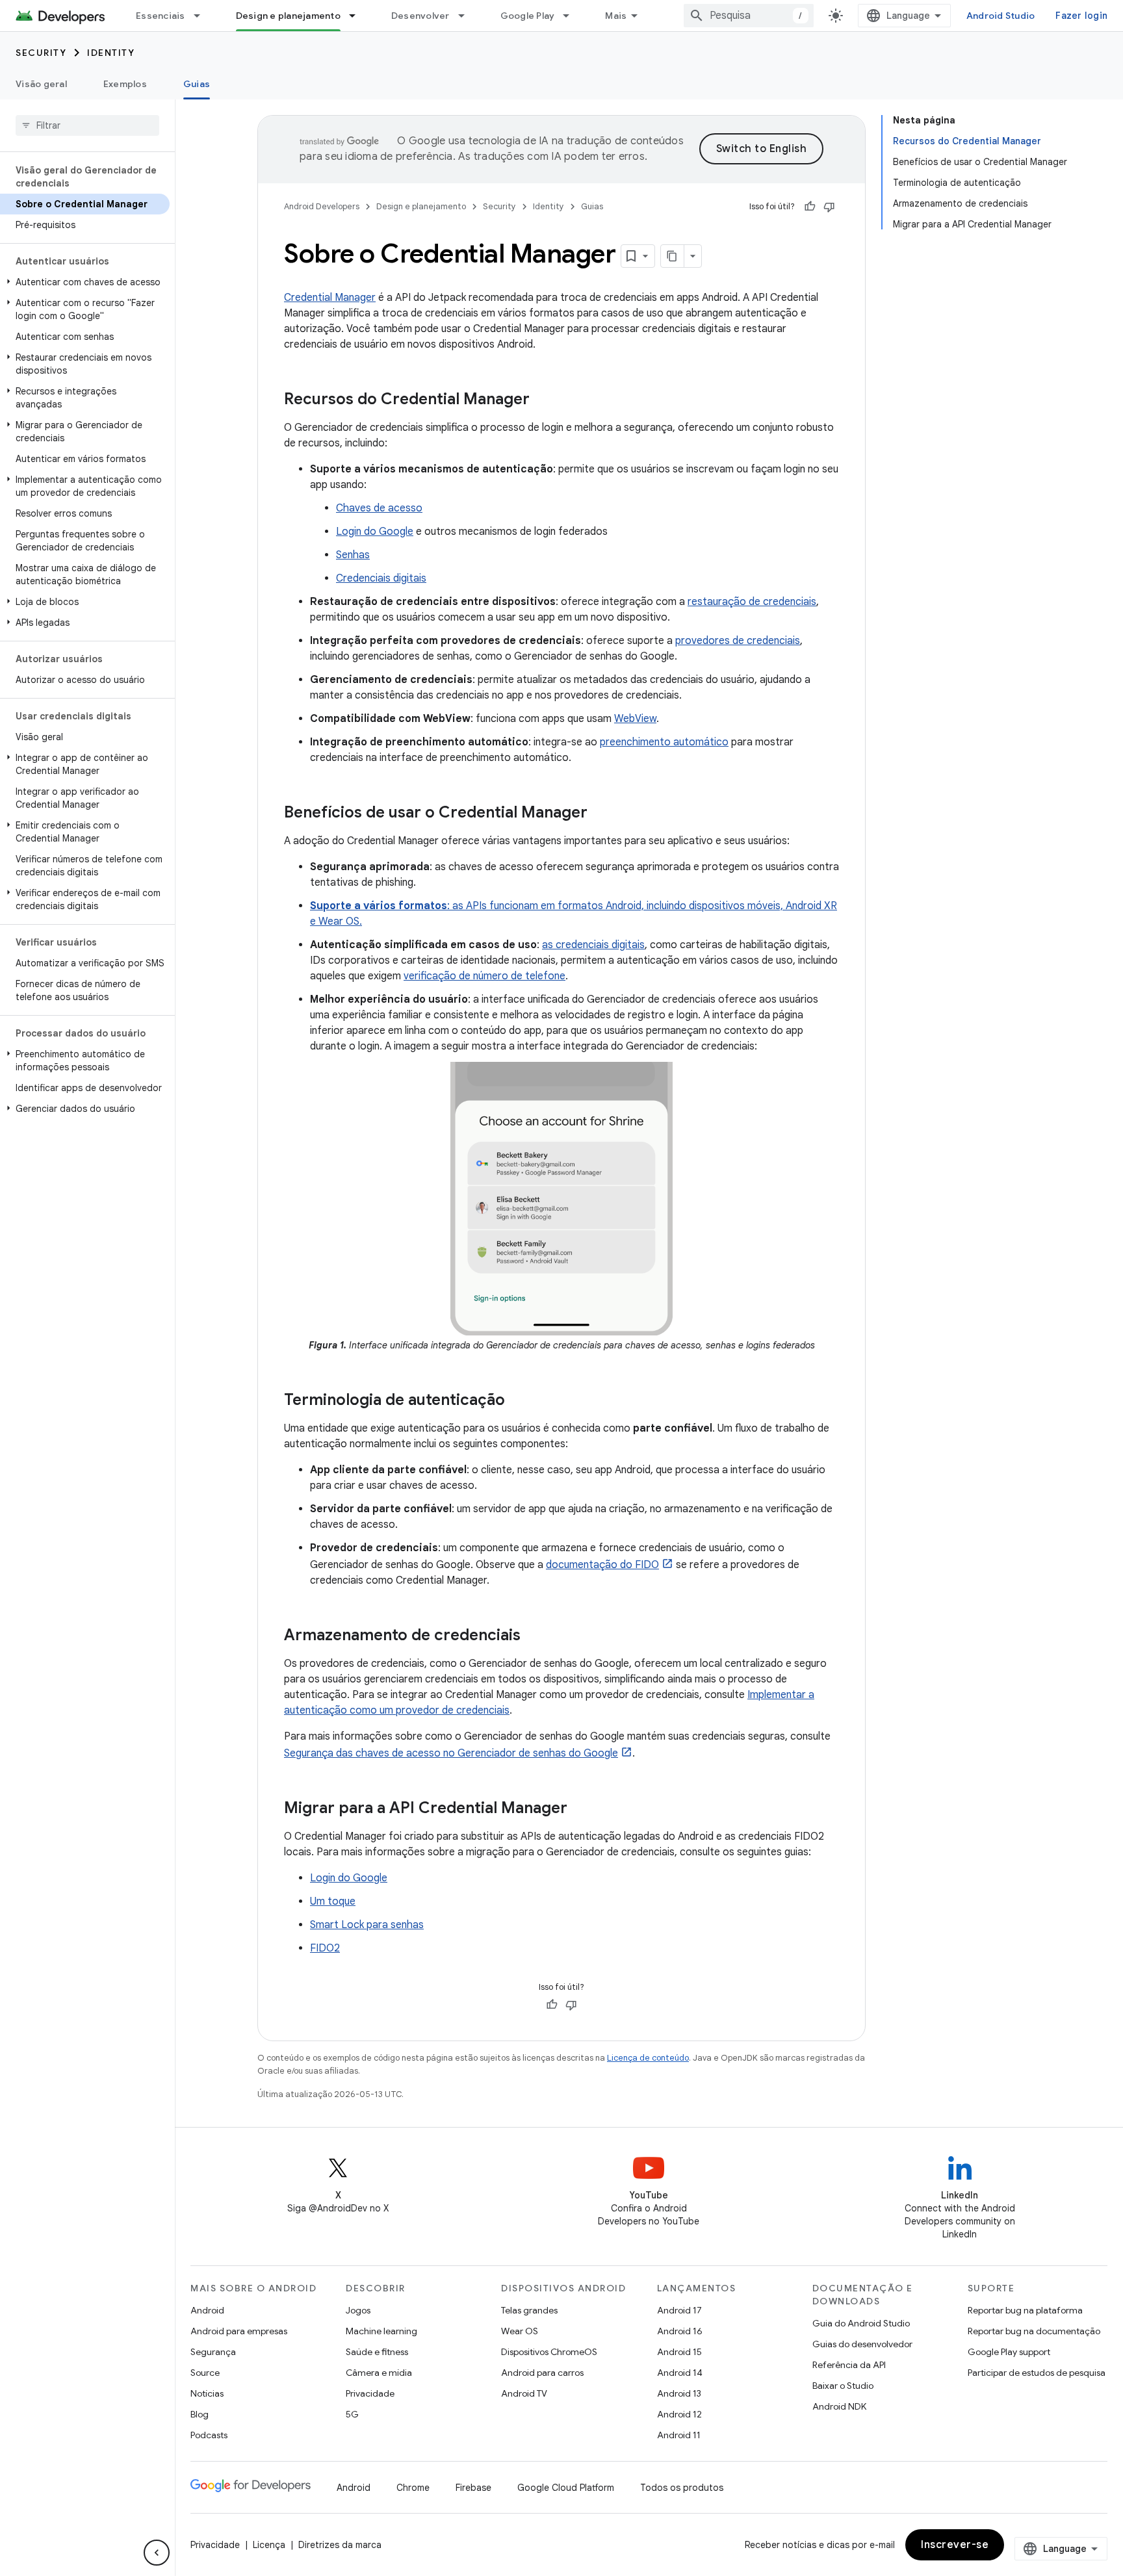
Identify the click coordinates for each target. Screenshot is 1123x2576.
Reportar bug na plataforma (1025, 2310)
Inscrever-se (955, 2545)
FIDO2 (325, 1948)
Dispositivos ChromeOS (549, 2352)
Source (205, 2373)
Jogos (358, 2310)
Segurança (213, 2352)
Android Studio (1001, 16)
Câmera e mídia (379, 2373)
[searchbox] (87, 125)
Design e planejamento (288, 16)
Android (207, 2310)
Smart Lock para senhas (367, 1925)
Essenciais (161, 16)
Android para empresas (239, 2331)
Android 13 (679, 2393)
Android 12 (679, 2414)
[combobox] (749, 16)
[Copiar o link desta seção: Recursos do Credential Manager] (543, 400)
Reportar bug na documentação (1034, 2331)
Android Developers (322, 206)
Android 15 (679, 2352)
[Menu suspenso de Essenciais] (203, 16)
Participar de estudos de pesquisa (1037, 2373)
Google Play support (1009, 2352)
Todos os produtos (682, 2488)
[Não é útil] (829, 207)
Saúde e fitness (377, 2352)
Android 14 (680, 2373)
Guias (197, 84)
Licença (269, 2545)
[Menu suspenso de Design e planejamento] (358, 16)
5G (352, 2414)
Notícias (207, 2393)
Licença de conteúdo (648, 2058)
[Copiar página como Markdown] (673, 256)
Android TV (524, 2393)
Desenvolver (420, 16)
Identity (111, 53)
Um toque (333, 1901)
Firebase (473, 2488)
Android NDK (839, 2406)
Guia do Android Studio (861, 2323)
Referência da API (849, 2365)
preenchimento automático (664, 742)
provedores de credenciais (738, 641)
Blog (200, 2414)
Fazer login (1081, 16)
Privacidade (370, 2393)
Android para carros (542, 2373)
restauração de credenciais (752, 602)
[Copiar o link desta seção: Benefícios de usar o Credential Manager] (600, 814)
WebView (635, 719)
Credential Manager (330, 298)
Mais (616, 16)
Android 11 (679, 2435)
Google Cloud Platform (566, 2488)
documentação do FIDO (602, 1565)
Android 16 (680, 2331)
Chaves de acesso (379, 508)
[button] (85, 282)
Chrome (413, 2488)
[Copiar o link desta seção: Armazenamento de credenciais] (534, 1636)
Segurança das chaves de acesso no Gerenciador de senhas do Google (451, 1753)
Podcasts (209, 2435)
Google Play (528, 16)
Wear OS (520, 2331)
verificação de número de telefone (484, 976)
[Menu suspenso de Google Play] (572, 16)
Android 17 (679, 2310)
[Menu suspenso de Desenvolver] (467, 16)
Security (41, 53)
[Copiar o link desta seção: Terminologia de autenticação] (518, 1401)
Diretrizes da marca (340, 2545)
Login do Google (375, 532)
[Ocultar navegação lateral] (157, 2553)
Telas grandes (529, 2310)
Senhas (353, 555)
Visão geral (41, 84)
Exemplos (125, 84)
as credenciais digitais (593, 945)
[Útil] (810, 207)
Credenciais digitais (381, 578)
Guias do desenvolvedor (862, 2344)
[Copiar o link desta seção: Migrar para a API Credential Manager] (580, 1809)
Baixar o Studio (843, 2386)
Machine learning (381, 2331)
